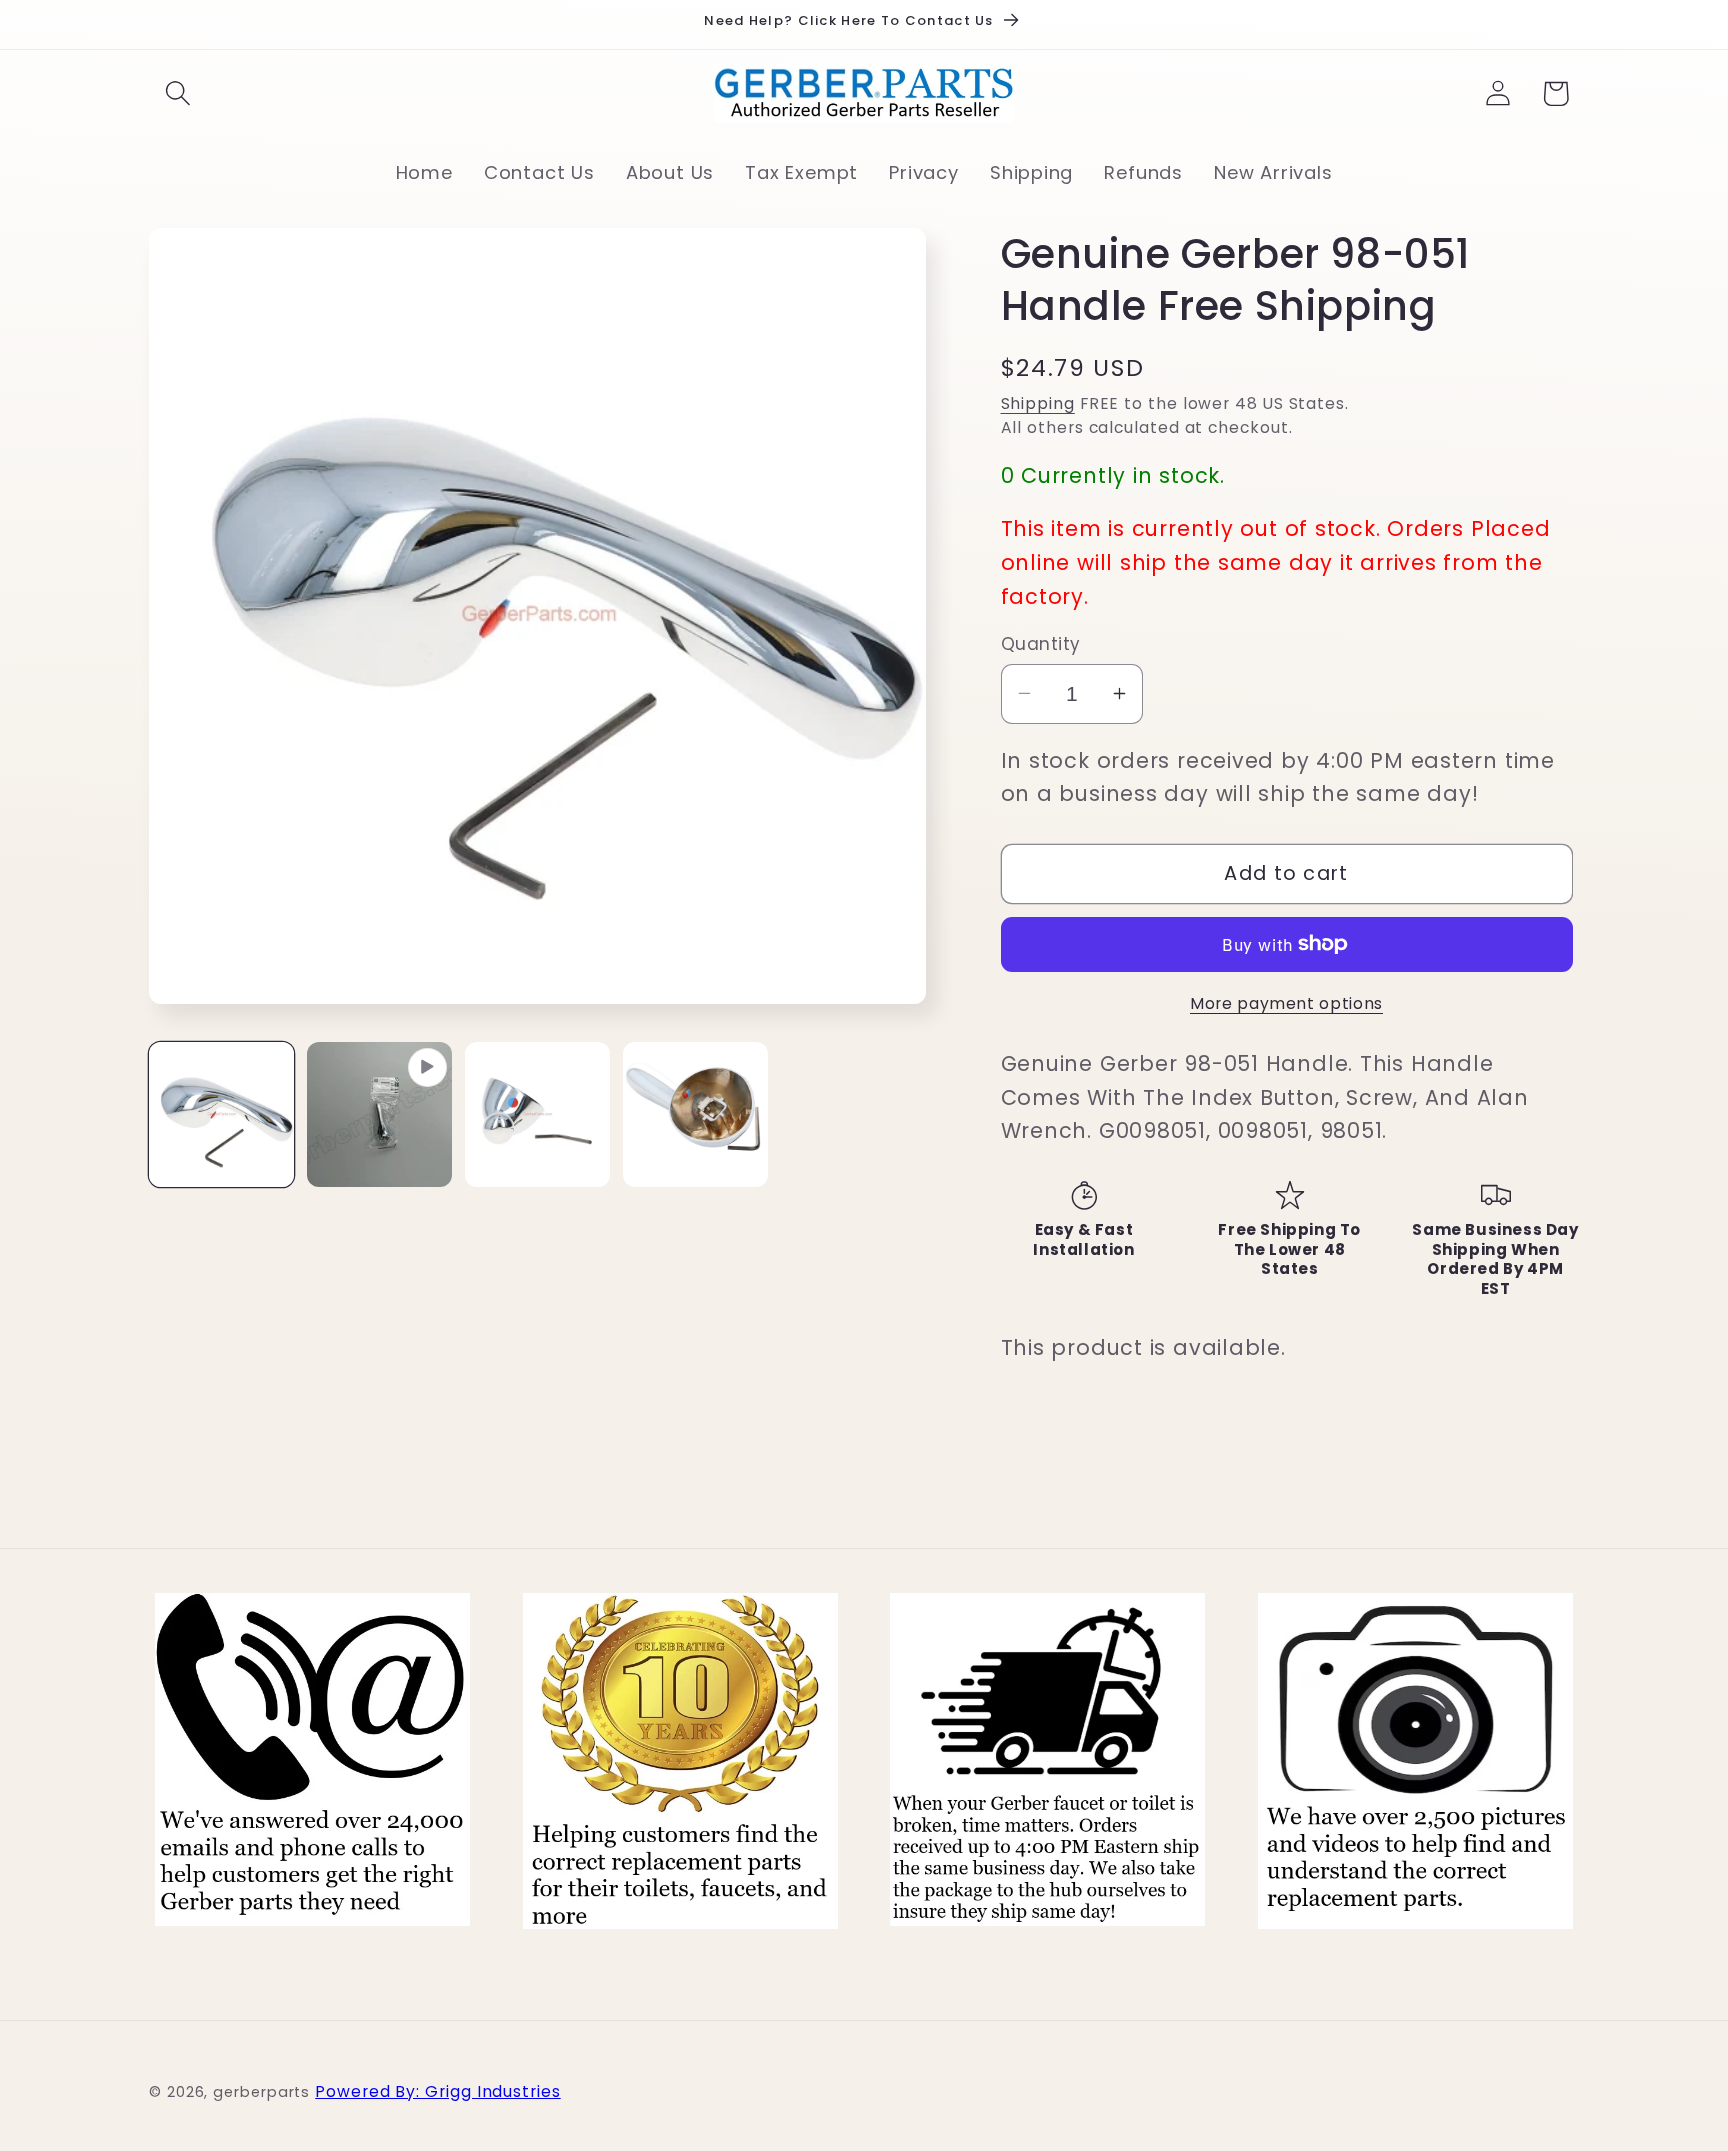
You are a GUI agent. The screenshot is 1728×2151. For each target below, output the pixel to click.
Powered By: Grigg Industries (437, 2090)
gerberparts (261, 2091)
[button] (177, 93)
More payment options (1286, 1002)
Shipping (1038, 402)
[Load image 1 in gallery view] (221, 1114)
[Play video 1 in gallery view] (379, 1114)
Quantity (1041, 643)
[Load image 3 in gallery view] (695, 1114)
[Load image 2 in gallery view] (537, 1114)
